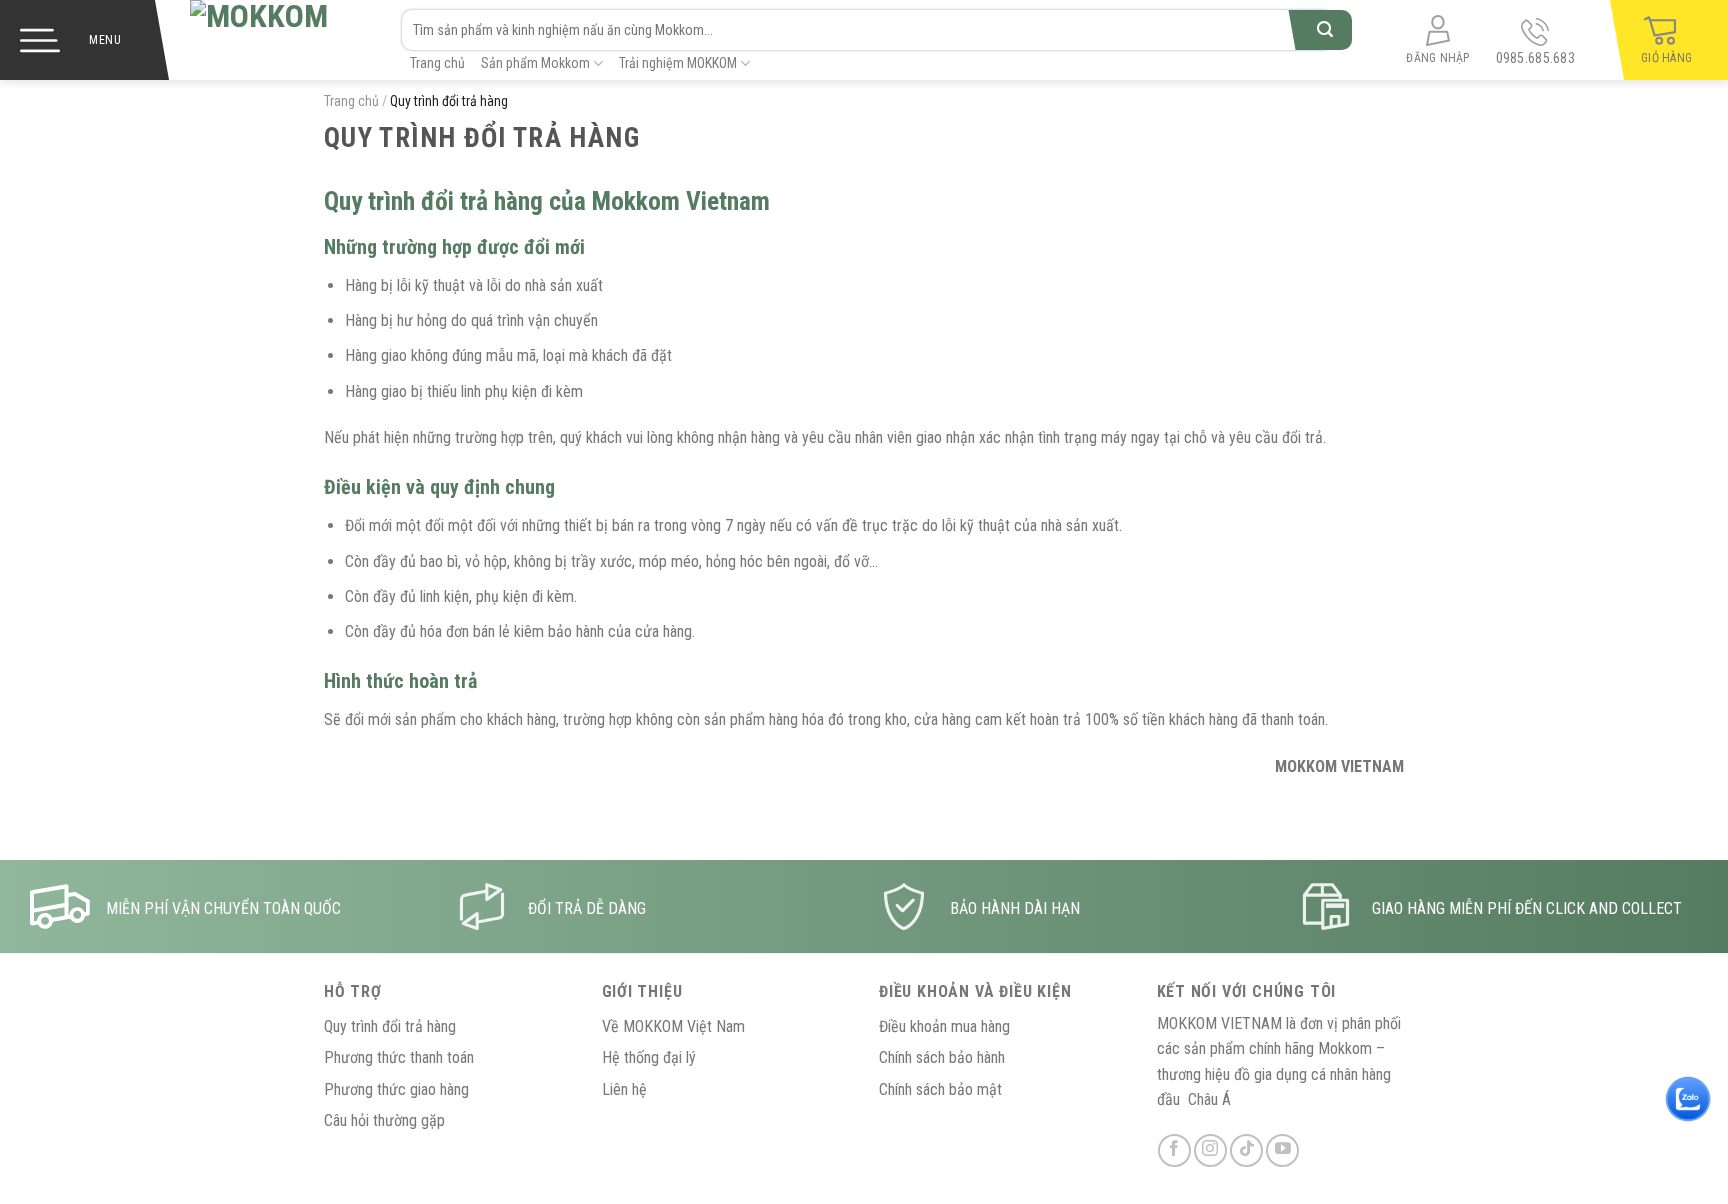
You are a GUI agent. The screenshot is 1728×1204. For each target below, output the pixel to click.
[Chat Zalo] (1688, 1099)
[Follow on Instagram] (1210, 1150)
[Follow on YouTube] (1282, 1150)
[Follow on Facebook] (1174, 1150)
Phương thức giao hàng (396, 1089)
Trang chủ (437, 63)
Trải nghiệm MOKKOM (678, 63)
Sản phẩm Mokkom (535, 63)
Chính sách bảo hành (942, 1057)
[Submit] (1324, 30)
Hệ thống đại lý (649, 1057)
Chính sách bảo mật (940, 1089)
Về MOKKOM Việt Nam (673, 1026)
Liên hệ (624, 1089)
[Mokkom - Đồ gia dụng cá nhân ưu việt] (271, 40)
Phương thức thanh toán (399, 1057)
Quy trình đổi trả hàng (390, 1026)
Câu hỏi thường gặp (384, 1120)
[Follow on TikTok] (1246, 1150)
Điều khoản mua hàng (944, 1026)
